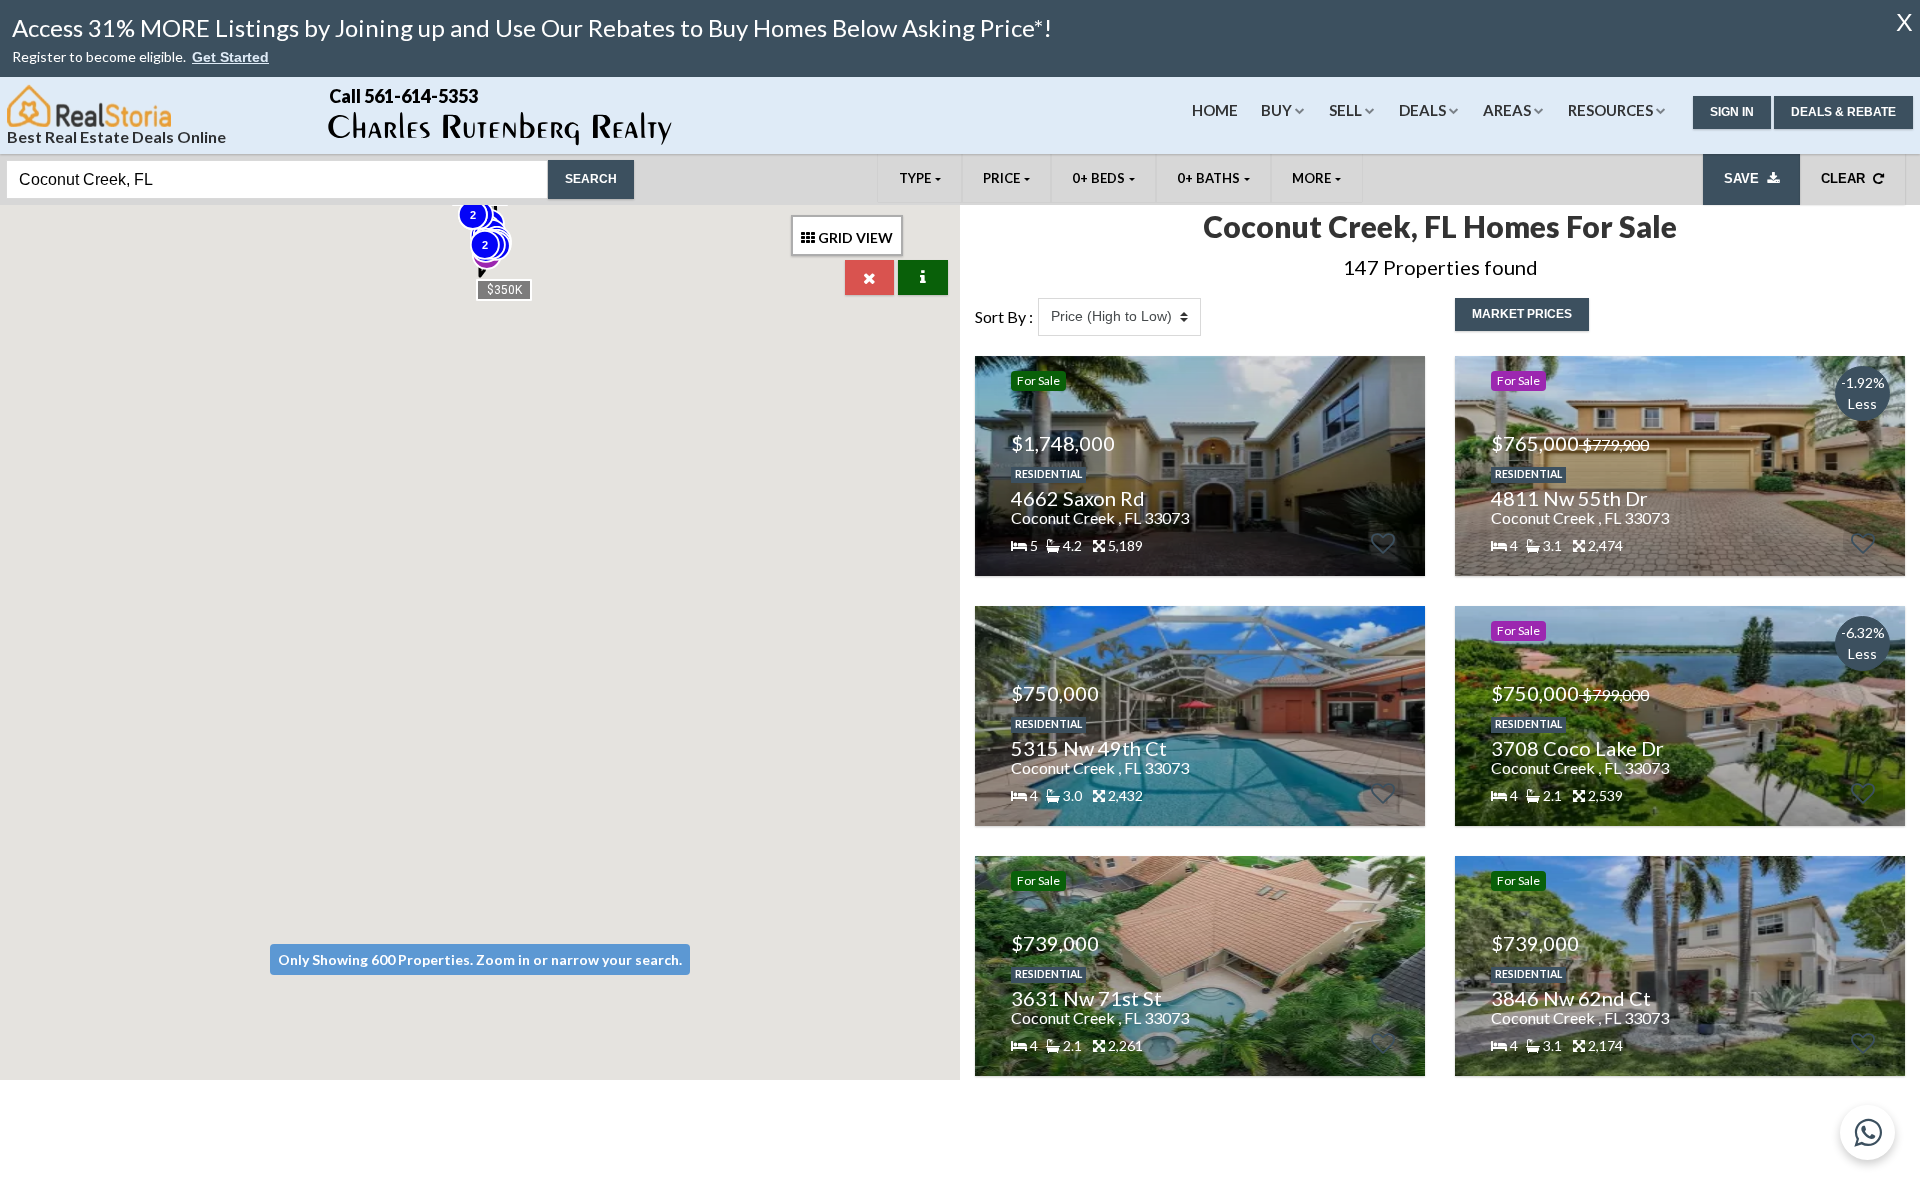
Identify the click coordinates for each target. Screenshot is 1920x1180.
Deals (1422, 110)
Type (915, 178)
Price (1001, 178)
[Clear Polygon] (869, 277)
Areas (1507, 110)
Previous (990, 466)
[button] (230, 57)
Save (1745, 178)
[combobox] (277, 179)
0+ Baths (1208, 178)
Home (1215, 110)
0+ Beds (1098, 178)
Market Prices (1522, 314)
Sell (1345, 110)
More (1311, 178)
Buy (1276, 110)
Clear (1847, 178)
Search (591, 179)
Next (1399, 466)
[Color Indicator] (923, 277)
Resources (1610, 110)
